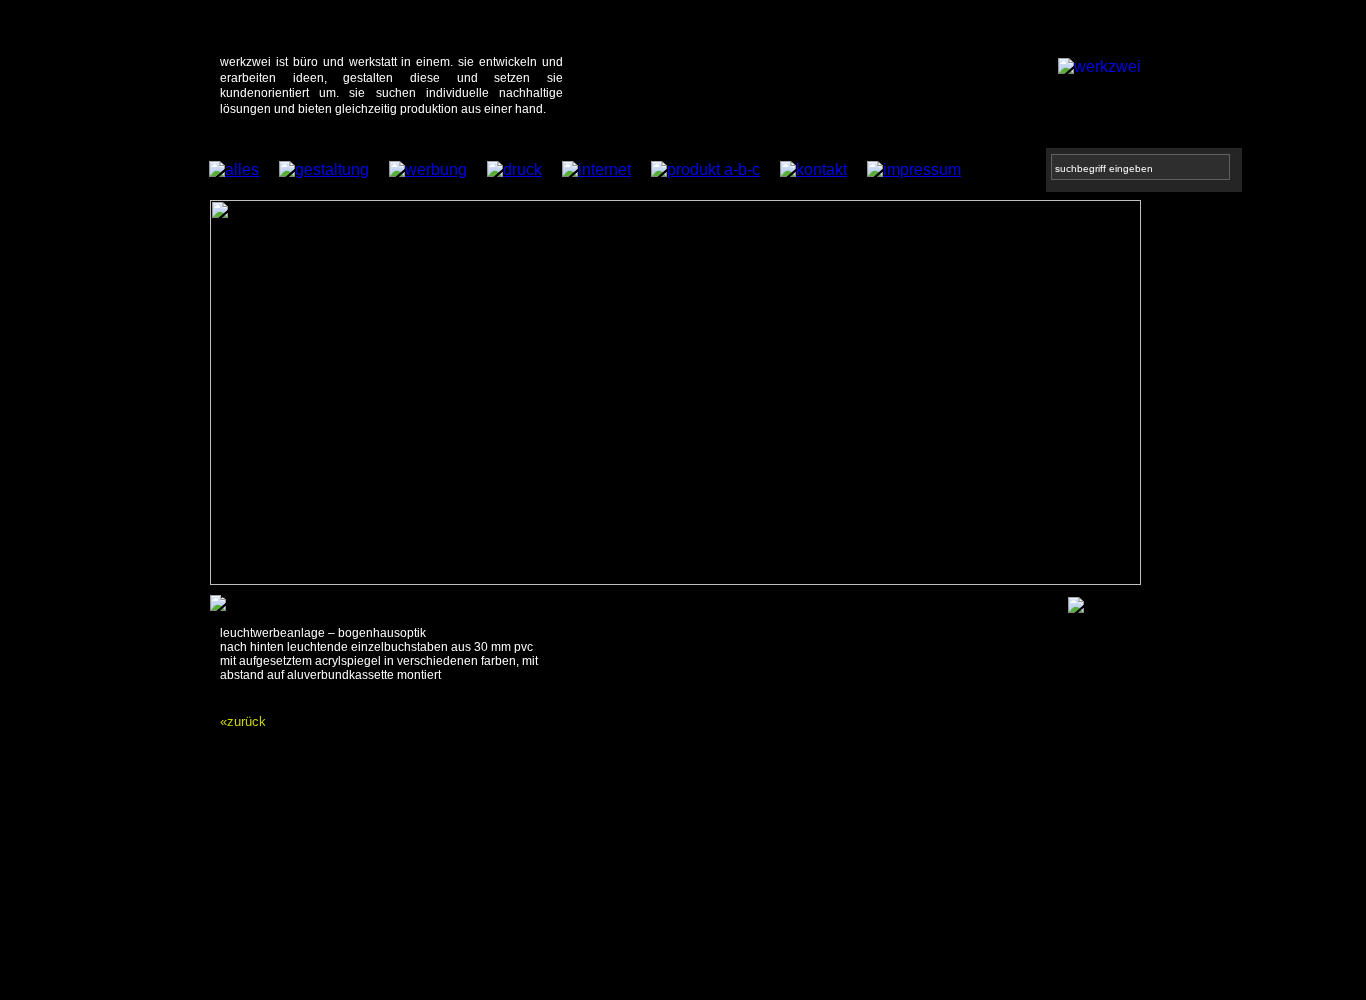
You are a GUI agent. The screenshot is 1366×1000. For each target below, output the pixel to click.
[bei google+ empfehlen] (1076, 607)
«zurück (243, 721)
